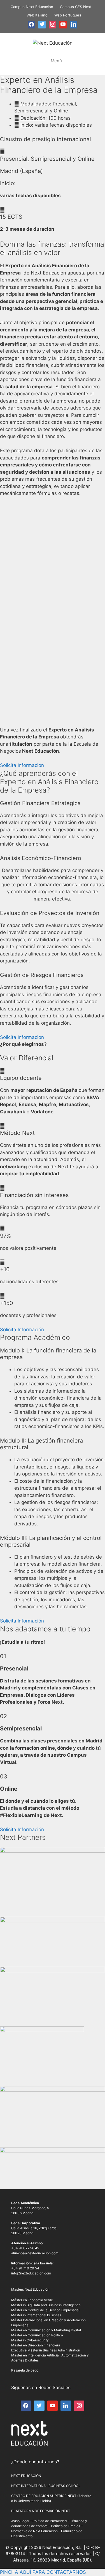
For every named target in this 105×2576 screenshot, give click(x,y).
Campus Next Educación (32, 7)
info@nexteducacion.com (31, 2273)
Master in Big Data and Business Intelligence (46, 2305)
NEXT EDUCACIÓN (26, 2476)
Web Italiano (37, 15)
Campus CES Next (76, 7)
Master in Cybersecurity (30, 2340)
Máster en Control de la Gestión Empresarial (45, 2310)
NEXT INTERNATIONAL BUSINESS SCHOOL (46, 2486)
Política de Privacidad (50, 2521)
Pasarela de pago (25, 2370)
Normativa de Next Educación (34, 2531)
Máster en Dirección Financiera (36, 2345)
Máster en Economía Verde (32, 2300)
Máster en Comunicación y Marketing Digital (46, 2330)
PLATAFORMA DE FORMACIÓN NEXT (41, 2511)
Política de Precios (66, 2526)
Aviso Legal (20, 2521)
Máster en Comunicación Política (37, 2335)
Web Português (68, 15)
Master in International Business (36, 2315)
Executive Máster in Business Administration (46, 2350)
